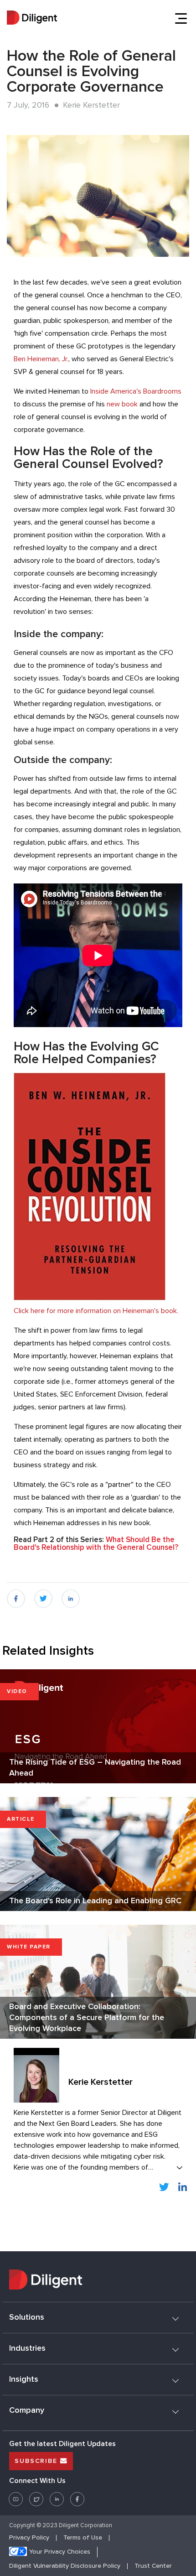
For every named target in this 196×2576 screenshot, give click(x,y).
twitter (43, 1594)
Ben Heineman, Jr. (41, 359)
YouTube (16, 2496)
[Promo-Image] (98, 196)
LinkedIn (165, 2186)
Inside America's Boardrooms (136, 391)
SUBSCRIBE (37, 2461)
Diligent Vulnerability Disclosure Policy (65, 2566)
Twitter (36, 2496)
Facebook (77, 2496)
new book (122, 404)
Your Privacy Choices (60, 2552)
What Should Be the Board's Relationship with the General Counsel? (96, 1544)
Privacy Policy (29, 2538)
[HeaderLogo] (32, 19)
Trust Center (153, 2566)
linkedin (71, 1594)
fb (10, 1594)
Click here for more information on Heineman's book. (96, 1311)
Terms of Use (83, 2538)
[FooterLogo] (98, 2281)
